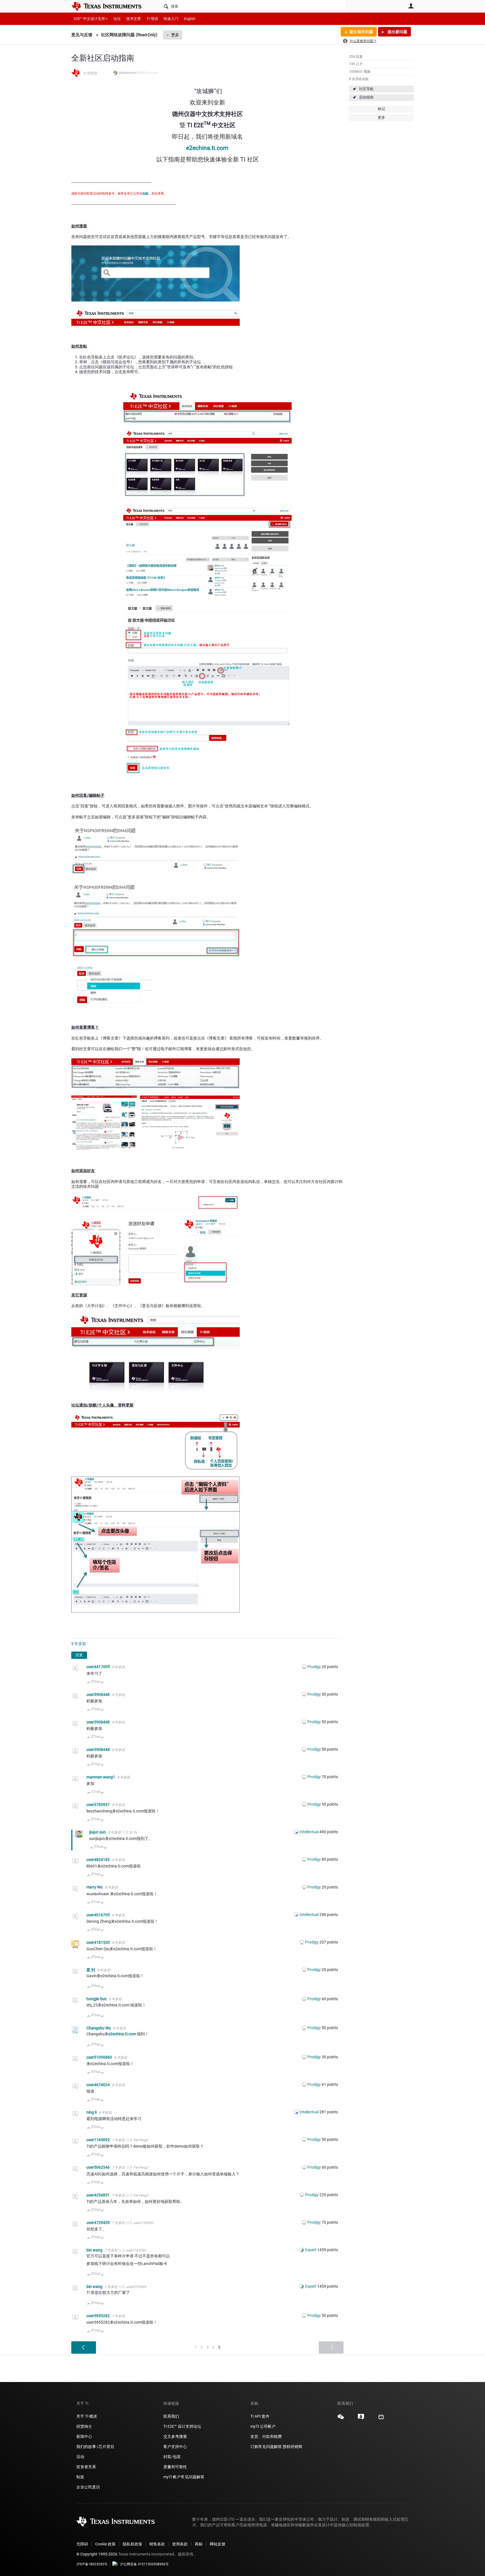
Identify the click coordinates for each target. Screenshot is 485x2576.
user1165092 (99, 2140)
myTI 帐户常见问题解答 (184, 2477)
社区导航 (366, 89)
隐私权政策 (132, 2544)
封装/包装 (172, 2457)
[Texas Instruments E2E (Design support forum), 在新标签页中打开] (361, 2419)
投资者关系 (86, 2467)
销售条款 (157, 2544)
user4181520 (99, 1942)
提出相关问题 (361, 32)
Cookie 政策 (105, 2544)
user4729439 (99, 2223)
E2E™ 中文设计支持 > (91, 19)
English (190, 19)
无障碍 (82, 2544)
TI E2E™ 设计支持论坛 (182, 2426)
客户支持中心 (175, 2447)
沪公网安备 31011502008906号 (144, 2564)
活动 (80, 2457)
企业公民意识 (88, 2487)
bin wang (95, 2250)
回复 (79, 1655)
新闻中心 (84, 2436)
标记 (381, 109)
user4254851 (99, 2195)
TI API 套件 (260, 2416)
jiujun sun (98, 1832)
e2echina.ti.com (207, 148)
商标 (199, 2544)
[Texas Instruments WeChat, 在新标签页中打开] (341, 2419)
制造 (80, 2477)
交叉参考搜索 (175, 2436)
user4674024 (99, 2085)
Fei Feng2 (141, 2140)
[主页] (111, 6)
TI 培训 (152, 19)
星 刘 (91, 1970)
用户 (411, 6)
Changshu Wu (99, 2028)
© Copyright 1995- (97, 2554)
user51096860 (100, 2057)
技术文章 (134, 19)
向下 (102, 1683)
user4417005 (99, 1667)
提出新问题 (397, 32)
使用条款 (180, 2544)
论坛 (117, 19)
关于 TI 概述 (87, 2416)
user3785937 (99, 1805)
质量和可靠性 (176, 2467)
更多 (175, 35)
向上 (89, 1683)
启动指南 (366, 97)
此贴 (145, 194)
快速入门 (171, 19)
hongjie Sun (97, 1999)
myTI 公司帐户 (263, 2426)
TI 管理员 (90, 73)
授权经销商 (292, 2447)
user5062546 (99, 2167)
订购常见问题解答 (266, 2447)
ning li (92, 2112)
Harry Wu (95, 1887)
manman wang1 (101, 1777)
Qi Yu (133, 1832)
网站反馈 (218, 2544)
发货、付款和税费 (266, 2436)
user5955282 (99, 2316)
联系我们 (171, 2416)
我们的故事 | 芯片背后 (95, 2447)
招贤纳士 (84, 2426)
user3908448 (99, 1695)
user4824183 (99, 1860)
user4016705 (99, 1915)
